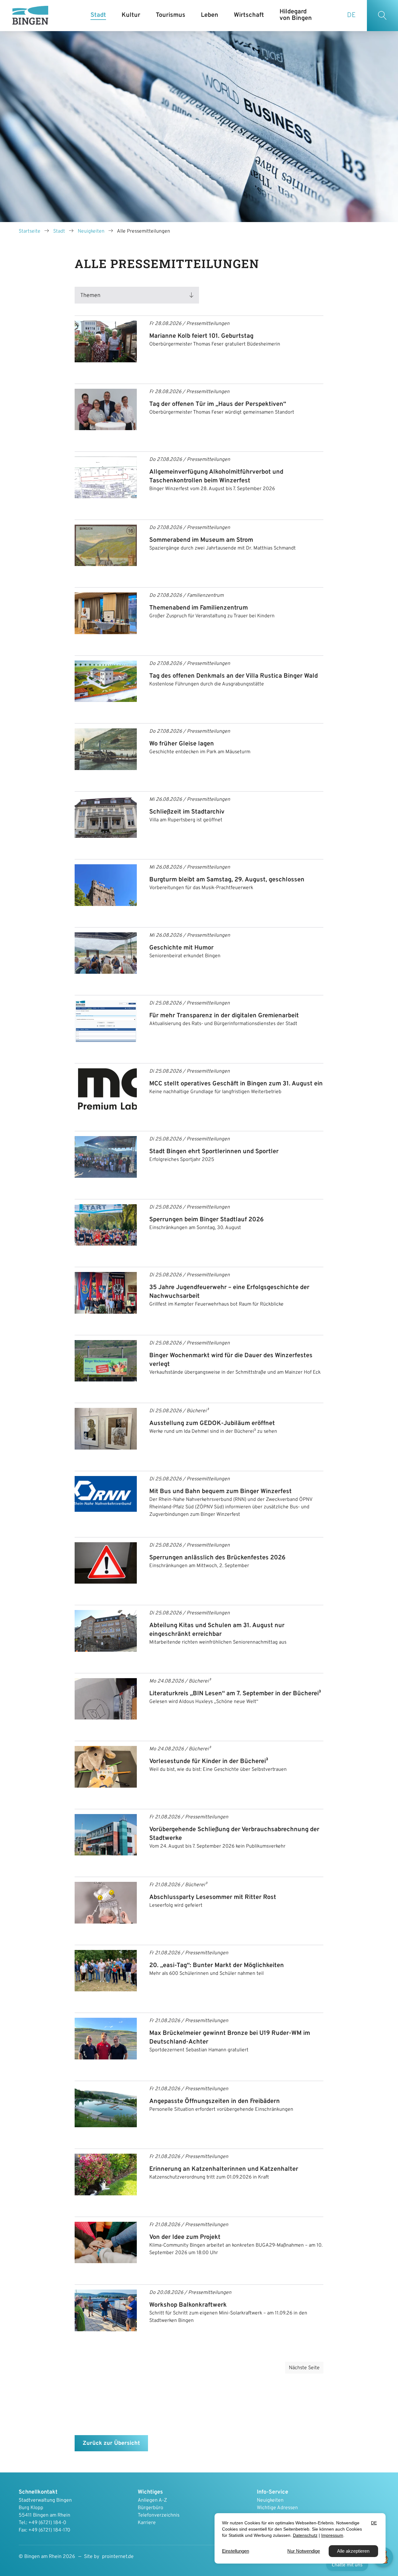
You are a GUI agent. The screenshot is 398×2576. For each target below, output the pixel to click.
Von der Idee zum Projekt (185, 2237)
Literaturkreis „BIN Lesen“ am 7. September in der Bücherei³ (235, 1694)
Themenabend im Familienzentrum (199, 608)
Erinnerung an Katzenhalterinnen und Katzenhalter (224, 2169)
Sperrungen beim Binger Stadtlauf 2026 (206, 1220)
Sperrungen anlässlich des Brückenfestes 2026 (217, 1558)
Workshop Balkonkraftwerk (188, 2305)
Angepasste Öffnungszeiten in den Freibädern (215, 2101)
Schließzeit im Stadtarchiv (187, 812)
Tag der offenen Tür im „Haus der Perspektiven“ (218, 404)
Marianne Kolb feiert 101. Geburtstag (201, 336)
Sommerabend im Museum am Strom (201, 540)
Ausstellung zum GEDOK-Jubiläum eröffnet (212, 1423)
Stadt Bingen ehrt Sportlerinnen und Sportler (214, 1152)
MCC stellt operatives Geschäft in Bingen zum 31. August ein (236, 1084)
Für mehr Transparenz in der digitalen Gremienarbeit (224, 1016)
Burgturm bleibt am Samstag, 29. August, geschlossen (227, 880)
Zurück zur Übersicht (111, 2443)
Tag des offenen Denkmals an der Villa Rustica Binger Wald (234, 676)
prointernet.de (118, 2557)
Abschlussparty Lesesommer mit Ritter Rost (213, 1897)
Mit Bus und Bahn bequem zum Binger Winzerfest (220, 1492)
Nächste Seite (304, 2368)
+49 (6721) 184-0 (47, 2523)
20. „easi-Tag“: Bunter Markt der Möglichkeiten (217, 1966)
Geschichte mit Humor (181, 948)
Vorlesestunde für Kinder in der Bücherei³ (209, 1761)
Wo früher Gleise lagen (182, 744)
